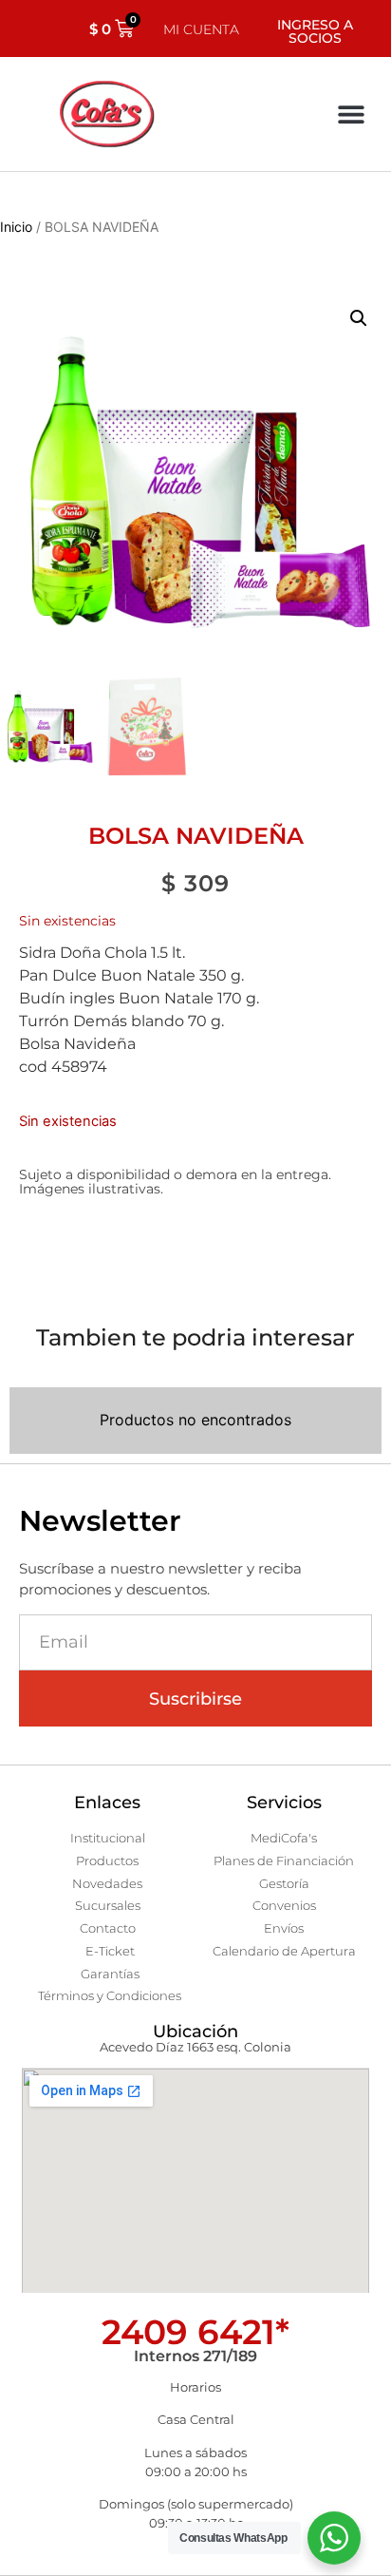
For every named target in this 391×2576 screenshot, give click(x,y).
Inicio (16, 227)
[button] (351, 114)
